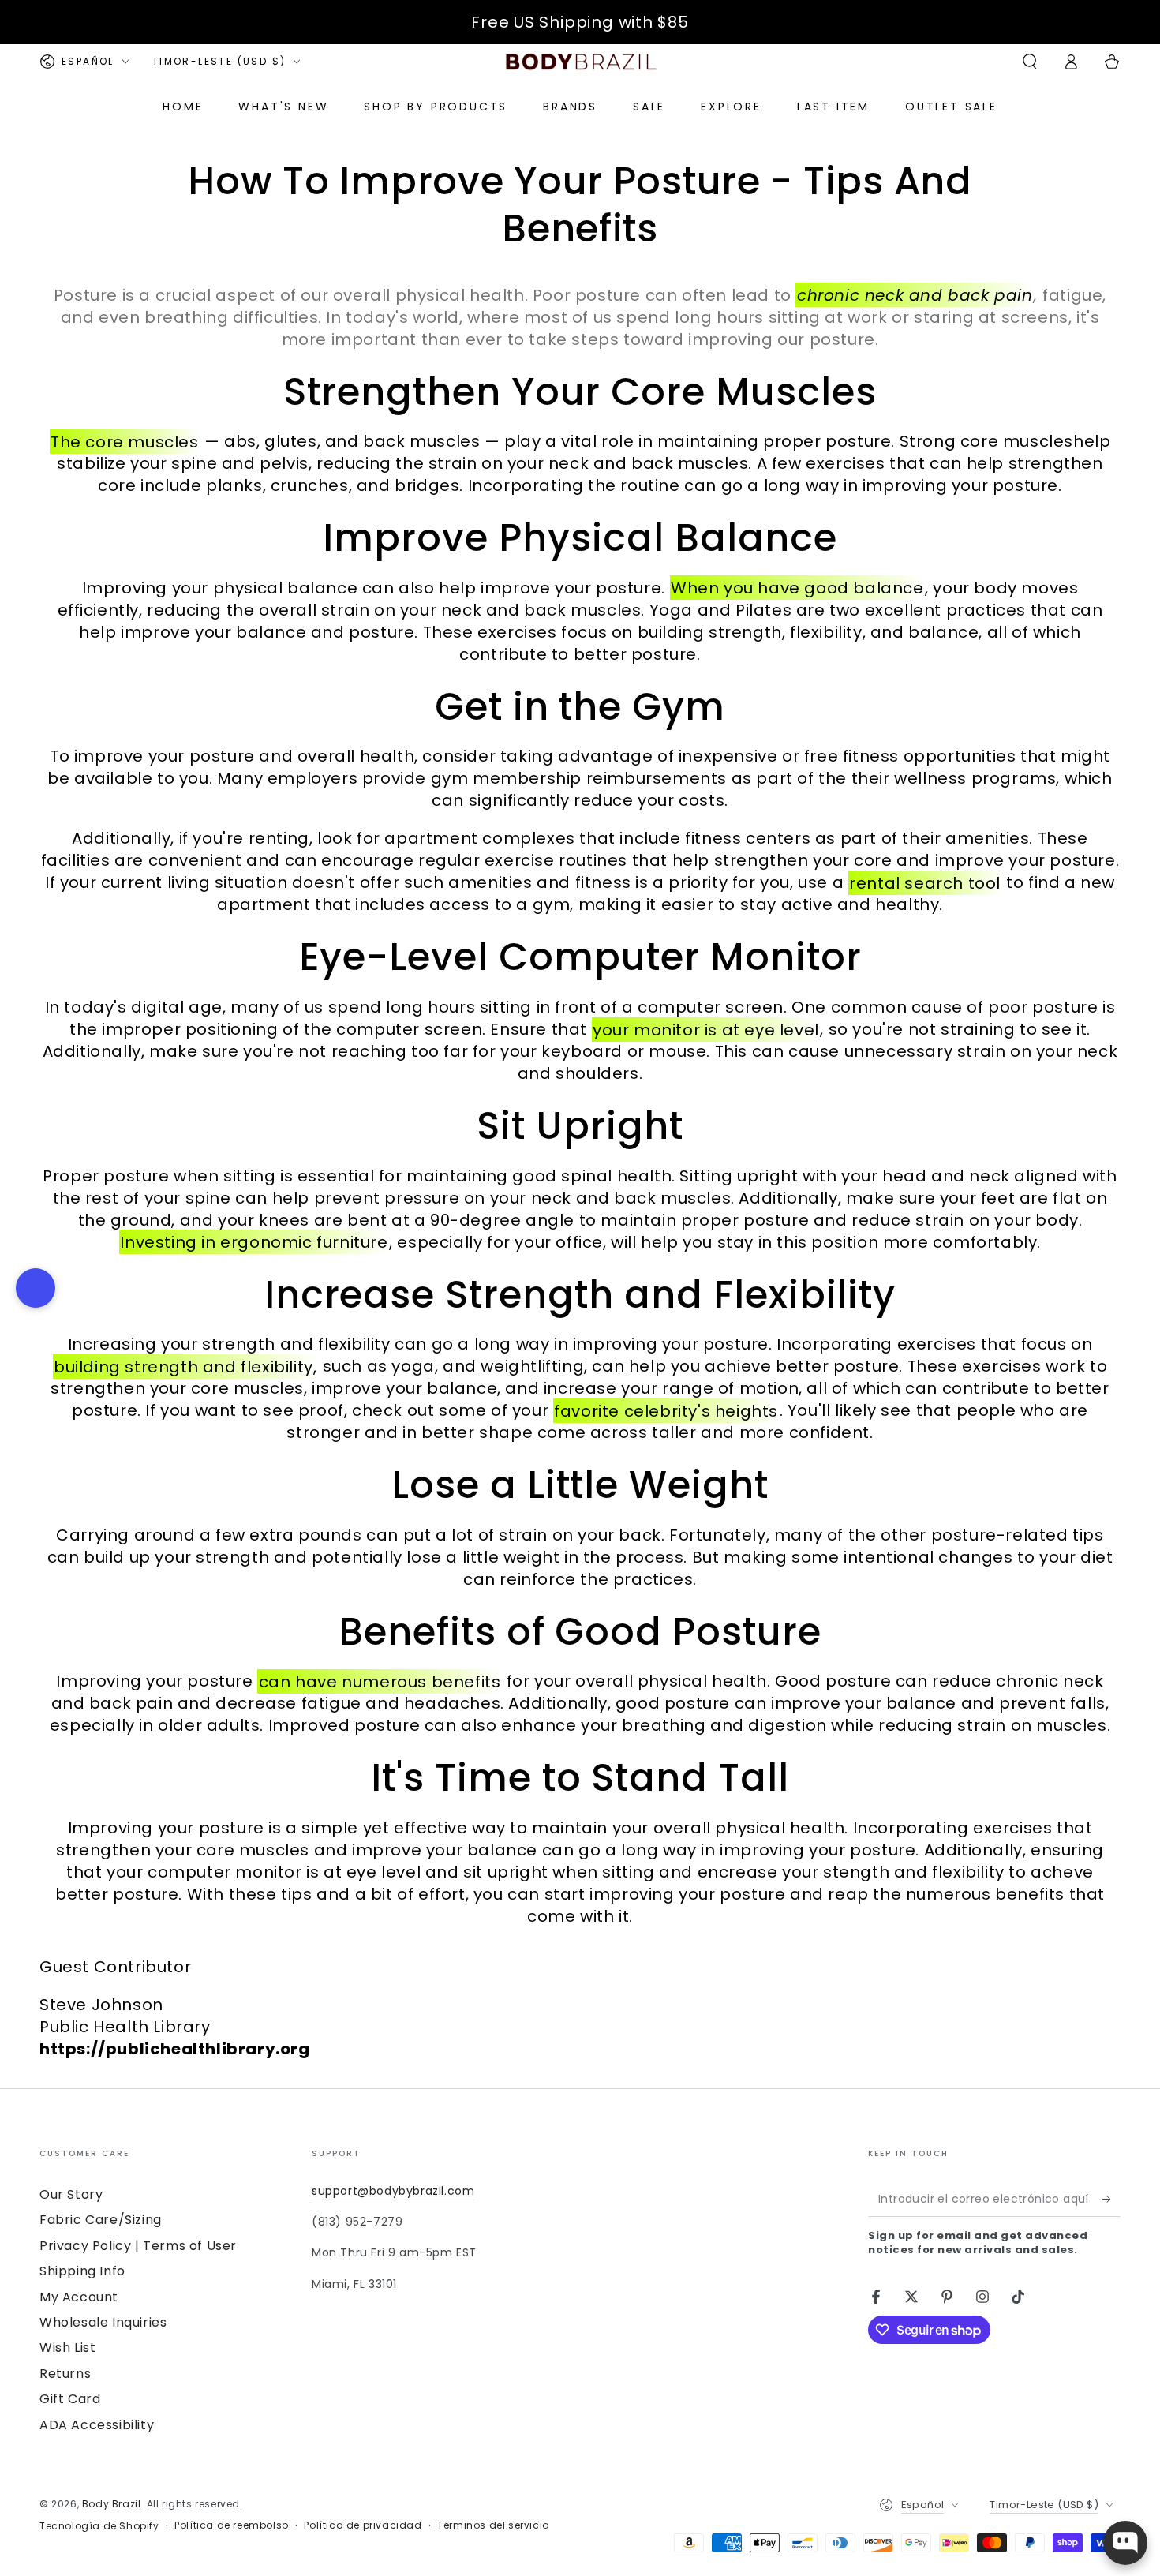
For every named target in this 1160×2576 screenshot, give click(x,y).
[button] (1030, 62)
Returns (65, 2374)
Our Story (71, 2194)
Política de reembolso (232, 2525)
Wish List (67, 2348)
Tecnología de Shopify (99, 2526)
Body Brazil (112, 2504)
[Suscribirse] (1111, 2199)
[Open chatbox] (1125, 2543)
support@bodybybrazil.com (393, 2191)
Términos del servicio (493, 2525)
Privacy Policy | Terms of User (138, 2246)
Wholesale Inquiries (103, 2322)
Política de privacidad (363, 2525)
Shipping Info (82, 2271)
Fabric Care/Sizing (101, 2220)
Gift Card (70, 2399)
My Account (79, 2297)
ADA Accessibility (97, 2425)
